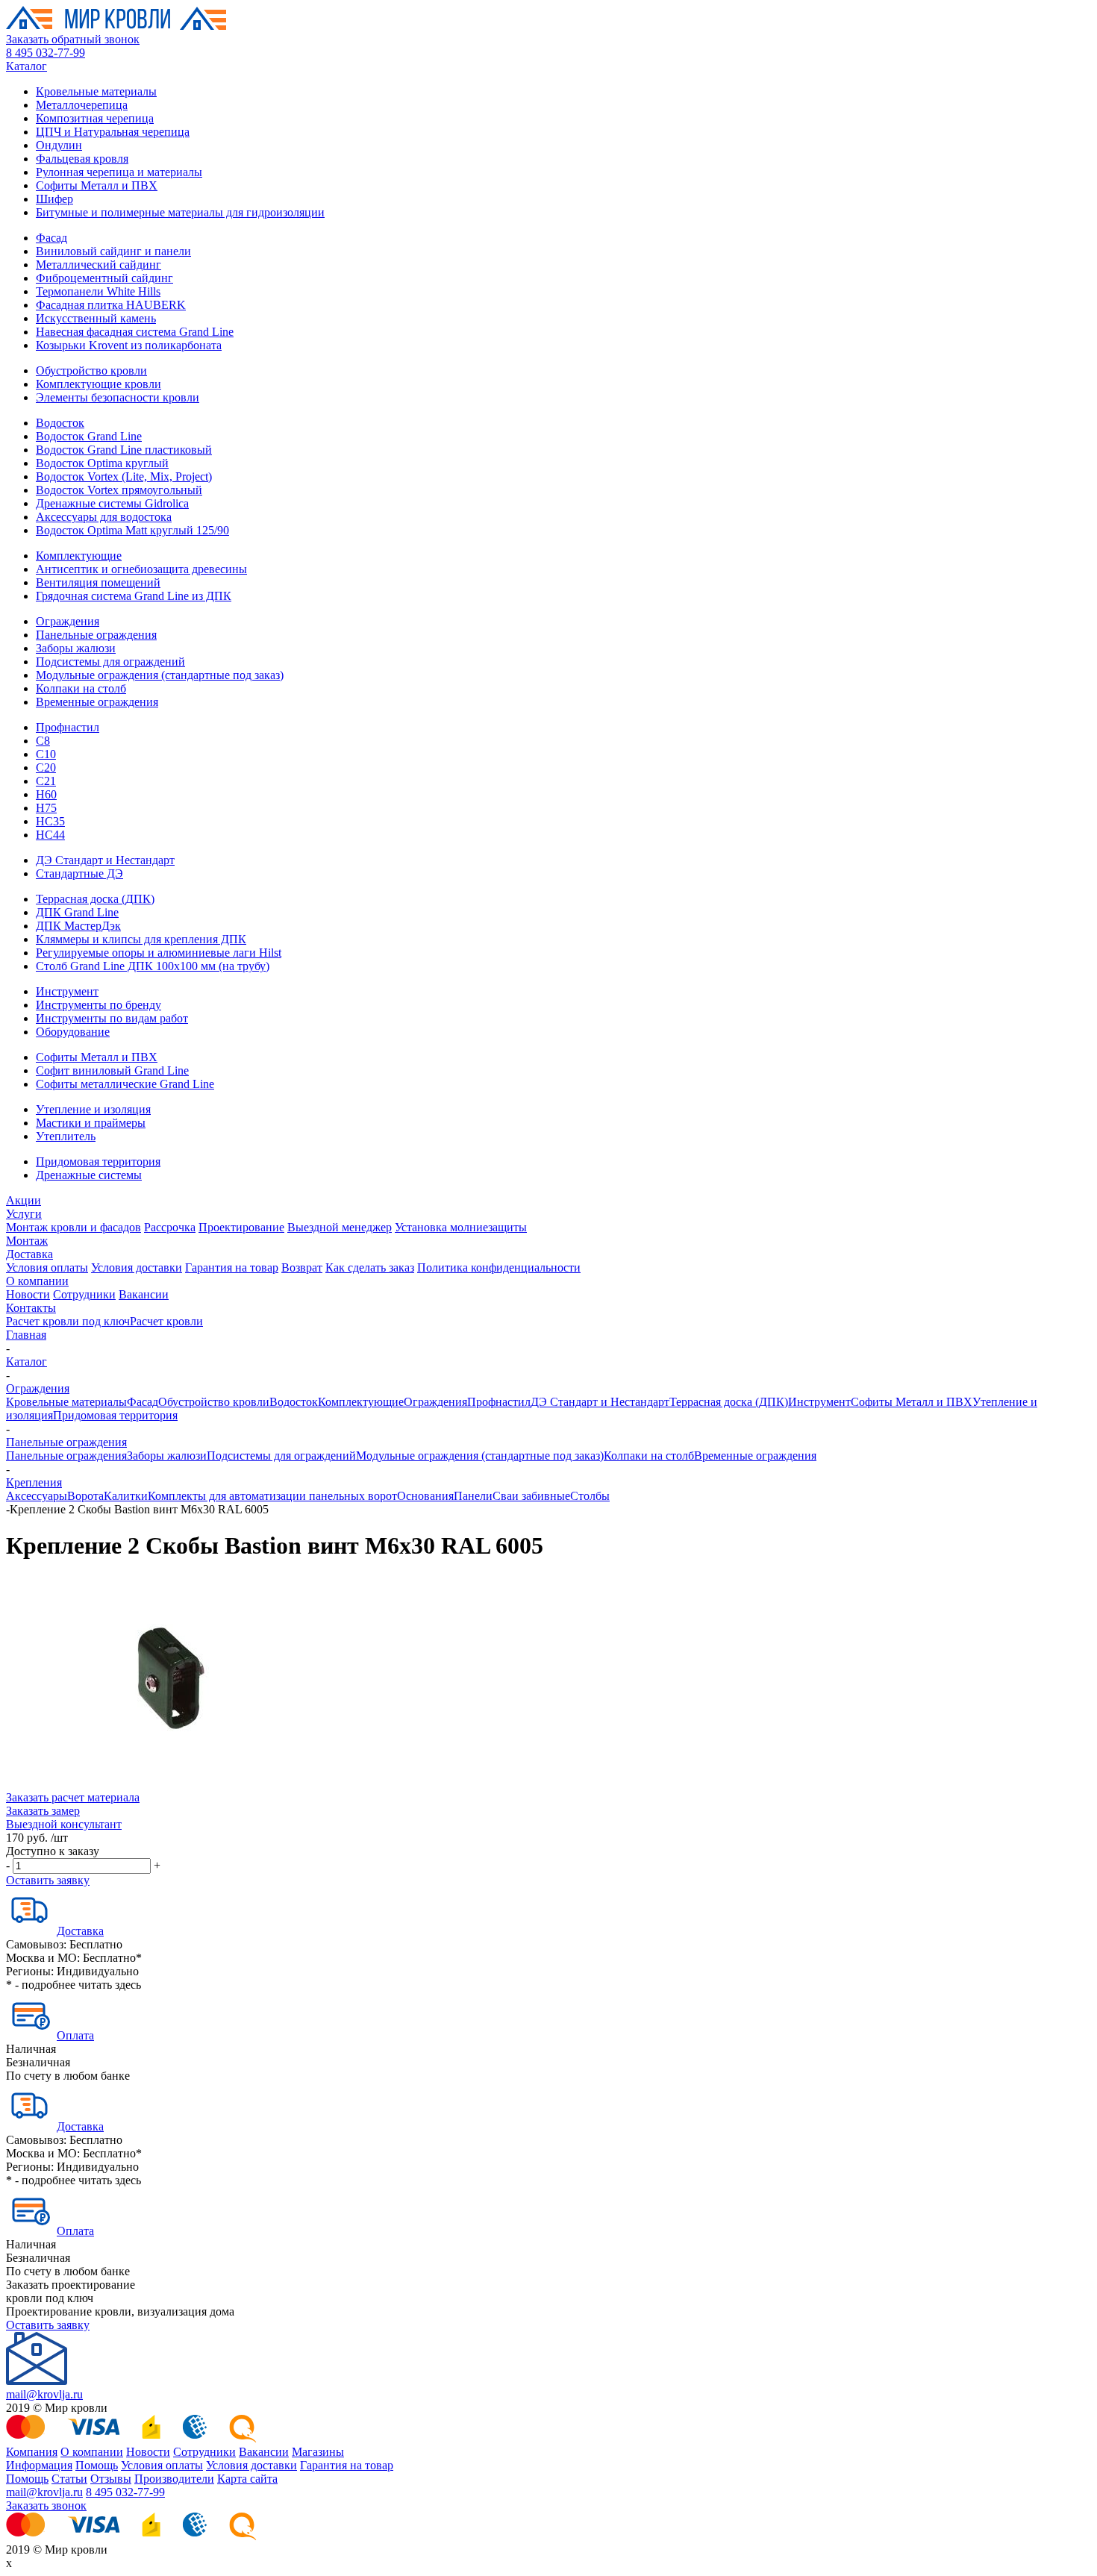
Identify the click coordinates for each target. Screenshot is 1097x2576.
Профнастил (68, 727)
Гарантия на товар (232, 1267)
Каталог (26, 66)
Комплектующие (79, 556)
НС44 (50, 835)
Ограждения (68, 621)
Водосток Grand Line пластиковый (124, 450)
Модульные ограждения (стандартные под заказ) (160, 675)
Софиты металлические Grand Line (125, 1084)
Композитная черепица (95, 118)
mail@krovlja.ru (44, 2394)
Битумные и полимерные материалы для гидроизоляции (180, 212)
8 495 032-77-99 (46, 53)
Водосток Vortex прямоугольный (119, 490)
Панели (473, 1496)
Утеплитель (66, 1136)
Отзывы (111, 2479)
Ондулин (59, 145)
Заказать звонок (46, 2505)
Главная (26, 1335)
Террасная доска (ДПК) (95, 899)
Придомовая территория (98, 1162)
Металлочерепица (82, 105)
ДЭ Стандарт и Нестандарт (105, 860)
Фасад (51, 238)
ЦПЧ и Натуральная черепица (113, 132)
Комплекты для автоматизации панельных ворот (272, 1496)
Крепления (34, 1482)
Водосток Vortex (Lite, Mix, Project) (124, 476)
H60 (46, 794)
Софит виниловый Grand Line (112, 1070)
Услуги (24, 1214)
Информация (39, 2465)
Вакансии (144, 1294)
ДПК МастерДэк (78, 926)
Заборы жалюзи (76, 648)
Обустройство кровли (91, 371)
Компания (32, 2452)
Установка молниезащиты (461, 1227)
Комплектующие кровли (99, 384)
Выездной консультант (64, 1824)
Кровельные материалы (96, 91)
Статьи (69, 2479)
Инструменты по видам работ (112, 1018)
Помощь (97, 2465)
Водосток (60, 423)
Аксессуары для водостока (104, 517)
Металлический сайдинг (99, 265)
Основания (425, 1496)
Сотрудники (84, 1294)
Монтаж (27, 1241)
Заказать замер (43, 1811)
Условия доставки (137, 1267)
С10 (46, 754)
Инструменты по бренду (99, 1005)
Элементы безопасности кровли (118, 397)
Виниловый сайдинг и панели (113, 251)
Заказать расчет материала (73, 1797)
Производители (174, 2479)
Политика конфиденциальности (499, 1267)
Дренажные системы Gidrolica (112, 503)
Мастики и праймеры (91, 1123)
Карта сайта (247, 2479)
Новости (28, 1294)
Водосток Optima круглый (102, 463)
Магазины (318, 2452)
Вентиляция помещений (98, 582)
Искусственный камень (96, 318)
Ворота (85, 1496)
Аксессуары (37, 1496)
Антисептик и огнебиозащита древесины (141, 569)
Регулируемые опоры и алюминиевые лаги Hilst (159, 953)
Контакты (31, 1308)
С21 (46, 781)
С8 (43, 741)
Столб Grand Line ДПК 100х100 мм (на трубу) (153, 966)
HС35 (50, 821)
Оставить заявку (48, 1880)
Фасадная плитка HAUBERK (111, 305)
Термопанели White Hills (98, 291)
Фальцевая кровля (82, 159)
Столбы (590, 1496)
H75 (46, 808)
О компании (37, 1281)
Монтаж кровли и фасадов (74, 1227)
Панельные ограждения (96, 635)
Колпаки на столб (81, 688)
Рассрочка (170, 1227)
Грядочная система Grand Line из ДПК (134, 596)
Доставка (29, 1254)
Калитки (126, 1496)
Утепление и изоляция (93, 1109)
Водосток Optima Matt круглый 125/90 (132, 530)
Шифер (54, 199)
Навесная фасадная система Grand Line (135, 332)
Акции (24, 1200)
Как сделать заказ (370, 1267)
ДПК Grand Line (77, 912)
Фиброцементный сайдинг (104, 278)
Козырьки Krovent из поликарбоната (129, 345)
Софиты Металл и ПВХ (97, 185)
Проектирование (241, 1227)
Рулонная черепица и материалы (119, 172)
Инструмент (67, 991)
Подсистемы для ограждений (110, 662)
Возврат (302, 1267)
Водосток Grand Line (89, 436)
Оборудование (73, 1032)
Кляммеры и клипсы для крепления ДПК (141, 939)
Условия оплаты (47, 1267)
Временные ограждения (97, 702)
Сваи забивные (531, 1496)
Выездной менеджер (340, 1227)
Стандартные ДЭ (79, 873)
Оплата (75, 2035)
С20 (46, 768)
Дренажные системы (89, 1175)
